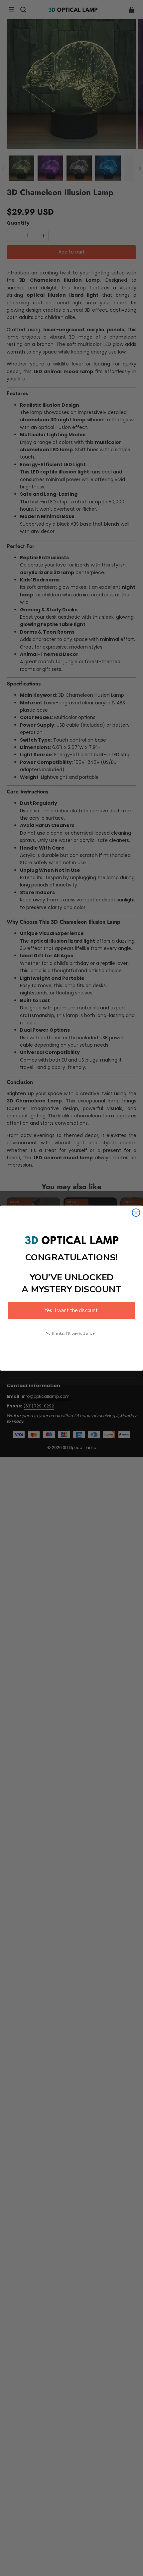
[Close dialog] (136, 1213)
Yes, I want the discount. (71, 1310)
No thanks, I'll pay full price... (71, 1333)
